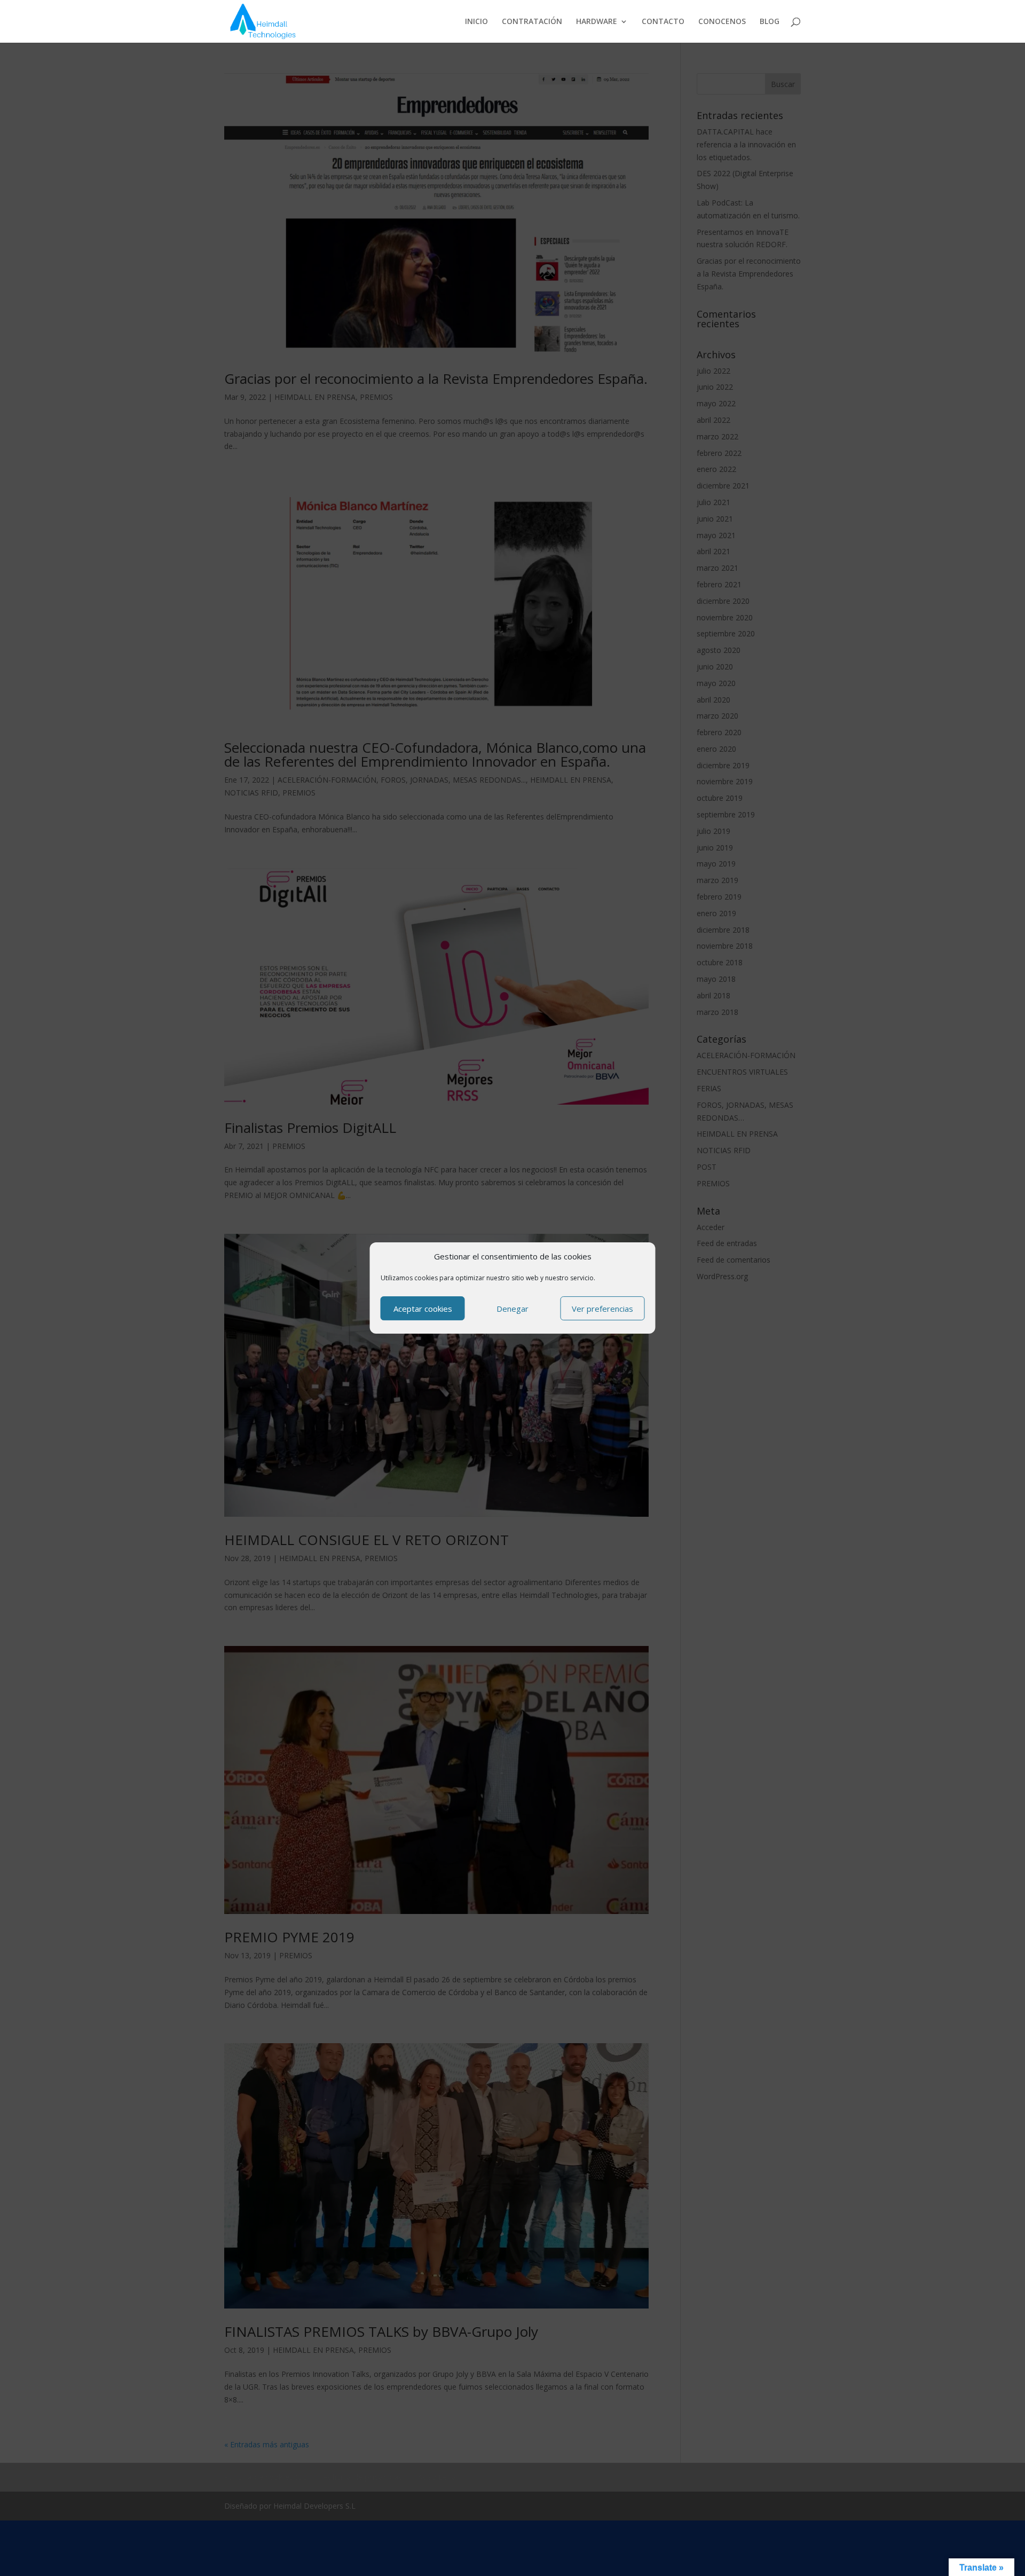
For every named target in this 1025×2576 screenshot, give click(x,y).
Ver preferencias (602, 1309)
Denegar (512, 1309)
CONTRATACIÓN (532, 22)
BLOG (770, 22)
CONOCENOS (722, 22)
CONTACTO (663, 22)
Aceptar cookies (423, 1309)
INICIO (476, 22)
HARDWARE (597, 22)
